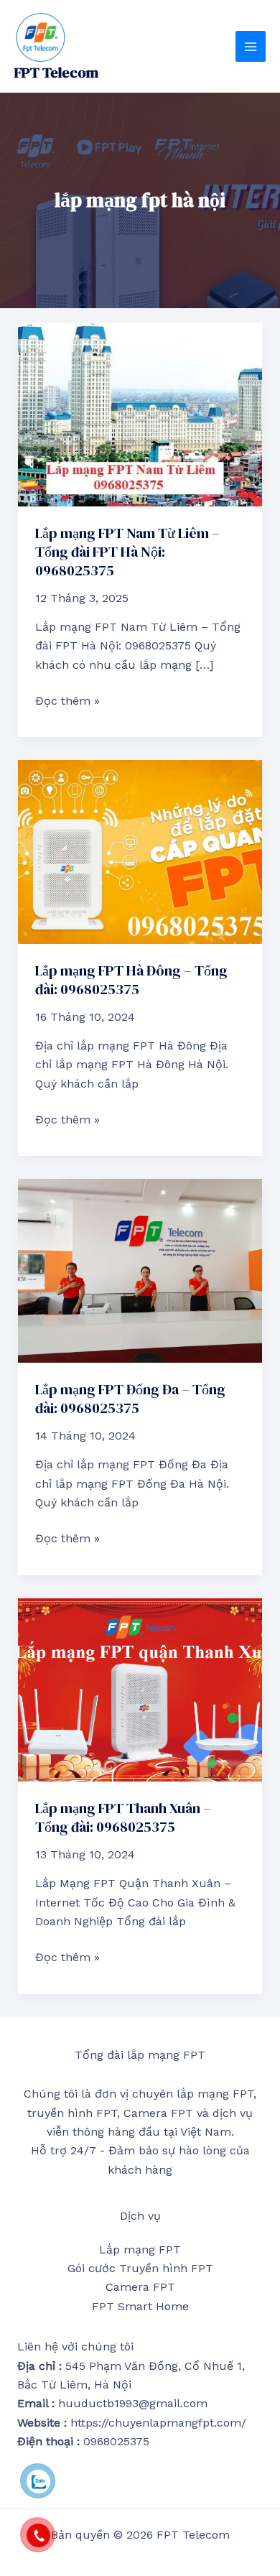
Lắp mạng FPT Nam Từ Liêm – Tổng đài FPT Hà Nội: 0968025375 (127, 552)
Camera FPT (140, 2287)
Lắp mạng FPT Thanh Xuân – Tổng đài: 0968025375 (123, 1817)
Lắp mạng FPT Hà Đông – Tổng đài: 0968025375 (131, 980)
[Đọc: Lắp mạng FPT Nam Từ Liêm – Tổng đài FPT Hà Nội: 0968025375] (140, 413)
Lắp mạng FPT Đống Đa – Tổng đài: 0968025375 (130, 1399)
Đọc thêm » (67, 700)
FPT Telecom (56, 73)
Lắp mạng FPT (140, 2250)
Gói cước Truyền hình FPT (140, 2268)
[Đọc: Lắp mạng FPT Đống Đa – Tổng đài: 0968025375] (140, 1270)
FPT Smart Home (140, 2306)
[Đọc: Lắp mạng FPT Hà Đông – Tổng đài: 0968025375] (140, 851)
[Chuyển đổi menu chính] (251, 46)
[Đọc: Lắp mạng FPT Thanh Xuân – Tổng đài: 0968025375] (140, 1688)
